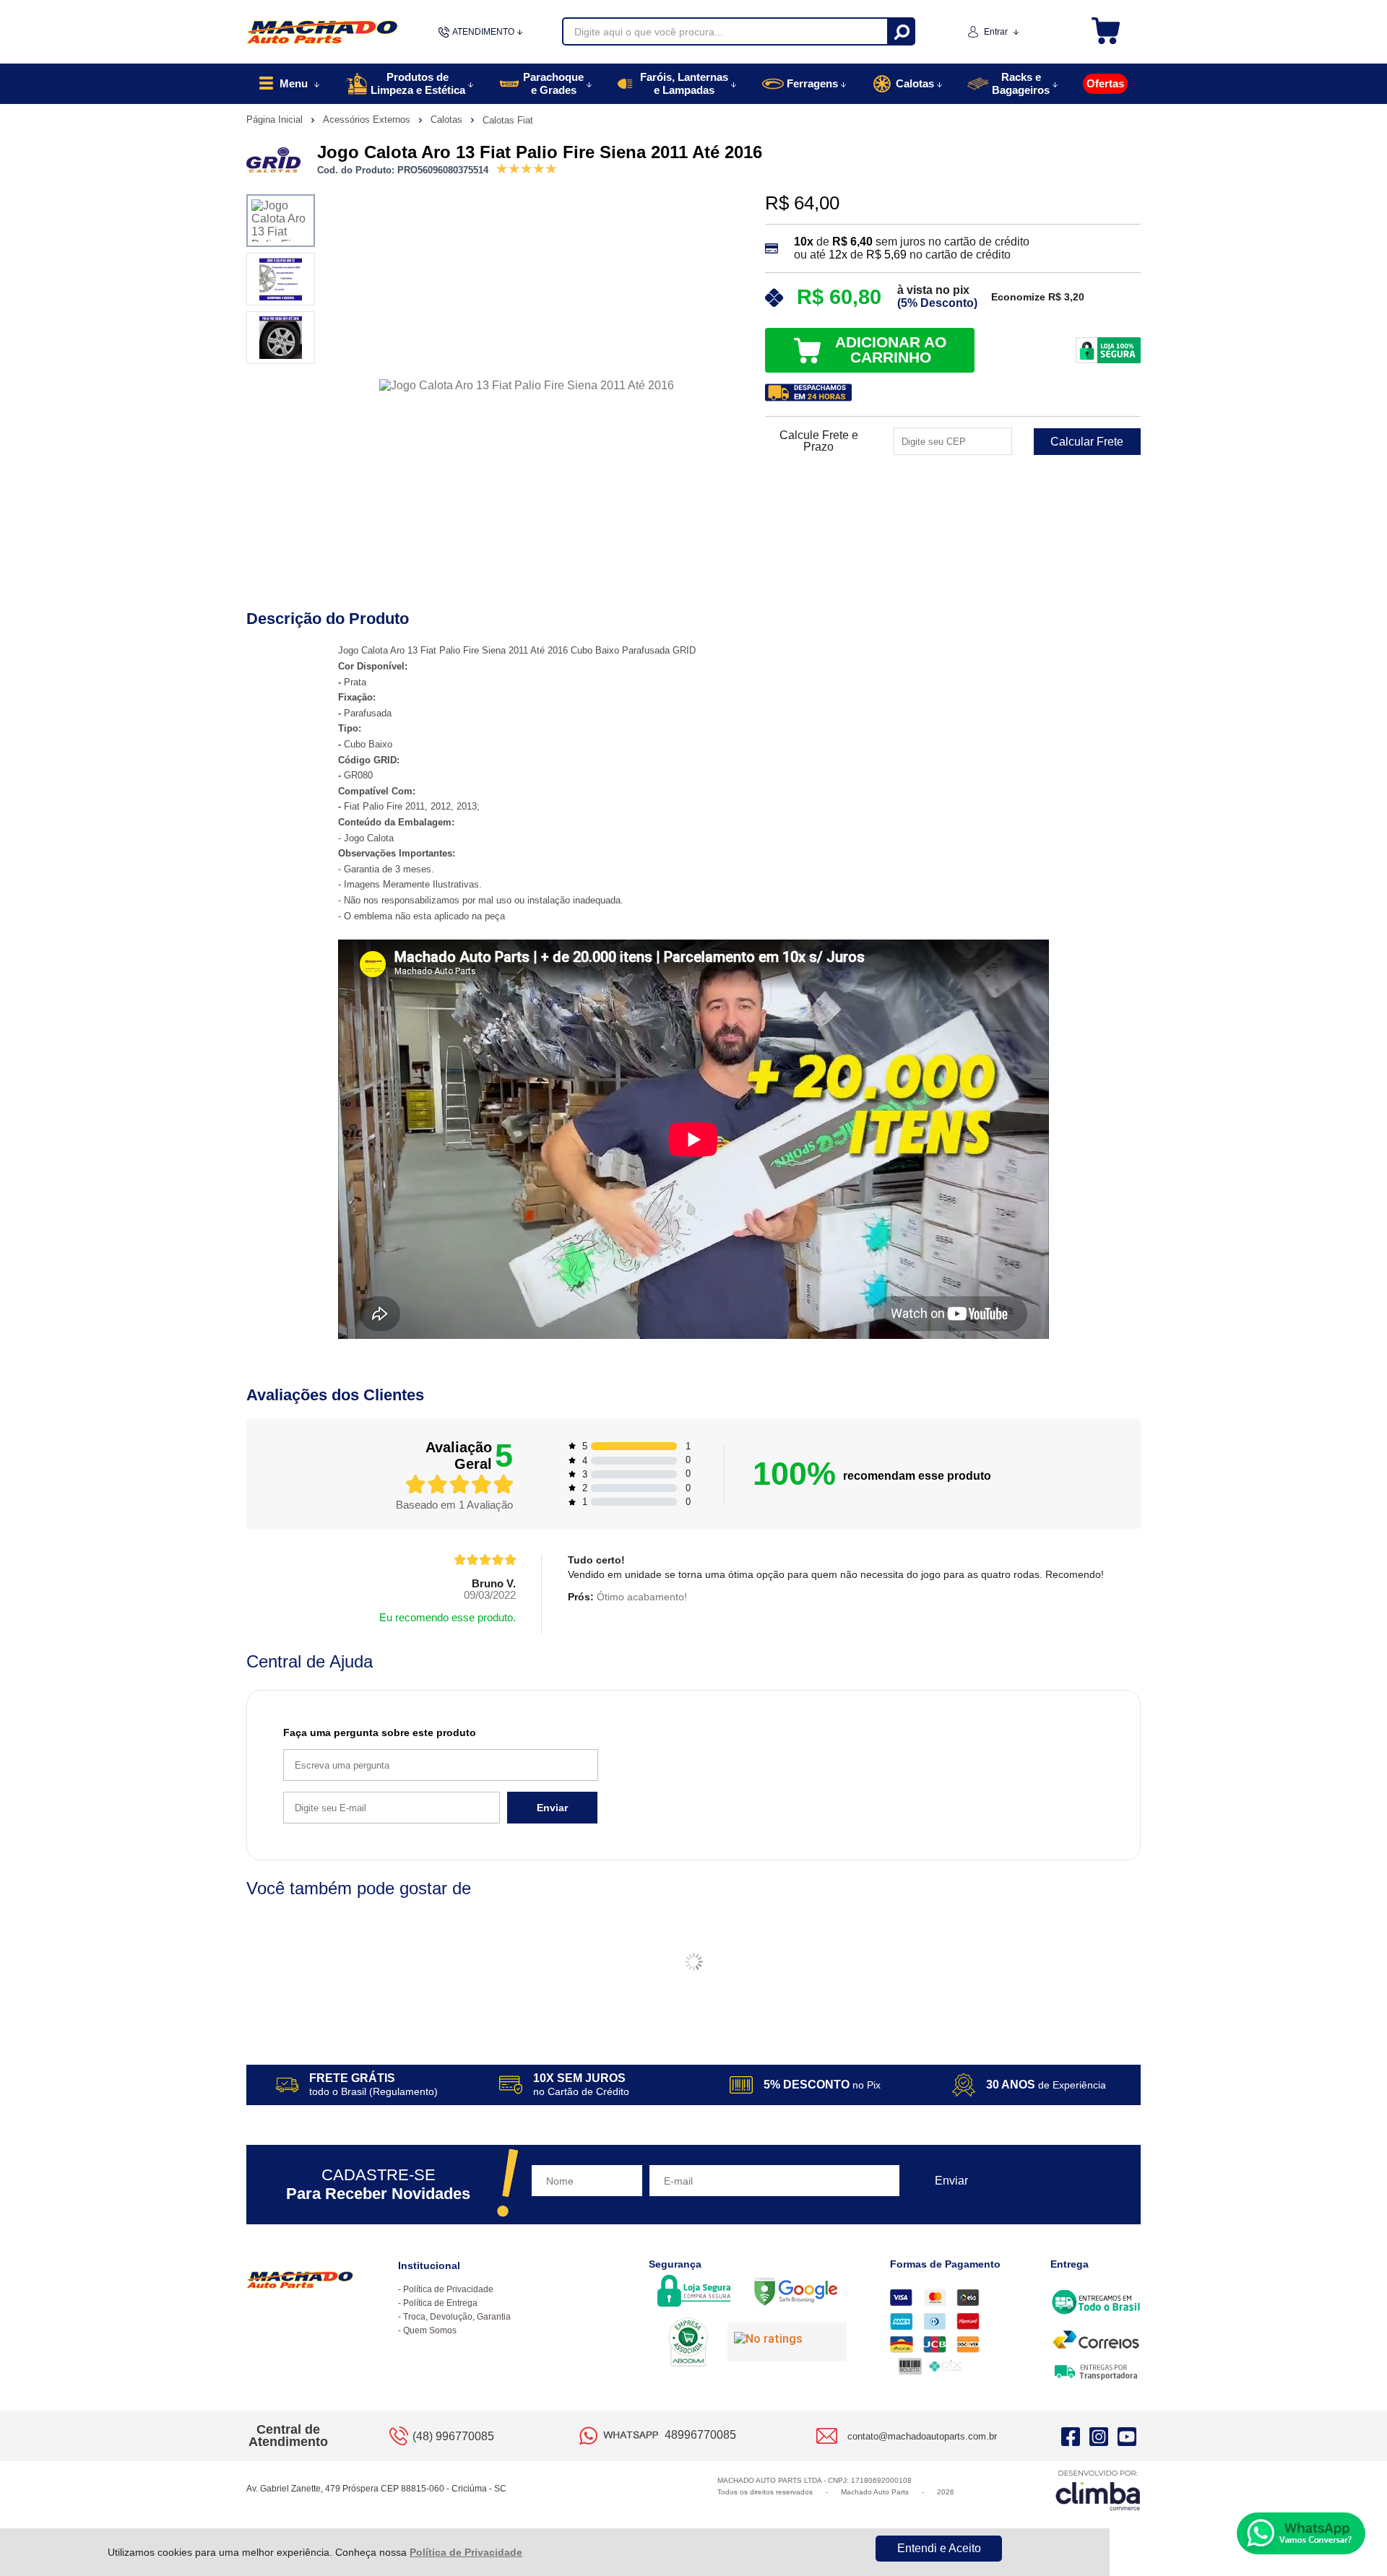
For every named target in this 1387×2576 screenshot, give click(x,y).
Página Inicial (276, 120)
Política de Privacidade (466, 2552)
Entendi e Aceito (939, 2548)
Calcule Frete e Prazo (819, 441)
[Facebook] (1071, 2436)
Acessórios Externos (368, 120)
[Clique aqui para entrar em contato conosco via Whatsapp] (1301, 2533)
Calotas (448, 120)
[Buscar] (900, 31)
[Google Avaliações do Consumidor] (787, 2342)
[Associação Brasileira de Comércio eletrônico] (688, 2343)
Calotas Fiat (508, 120)
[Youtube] (1127, 2436)
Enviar (552, 1808)
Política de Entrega (440, 2303)
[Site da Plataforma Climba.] (1098, 2490)
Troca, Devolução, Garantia (457, 2317)
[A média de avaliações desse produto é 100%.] (527, 167)
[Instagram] (1099, 2436)
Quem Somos (430, 2330)
